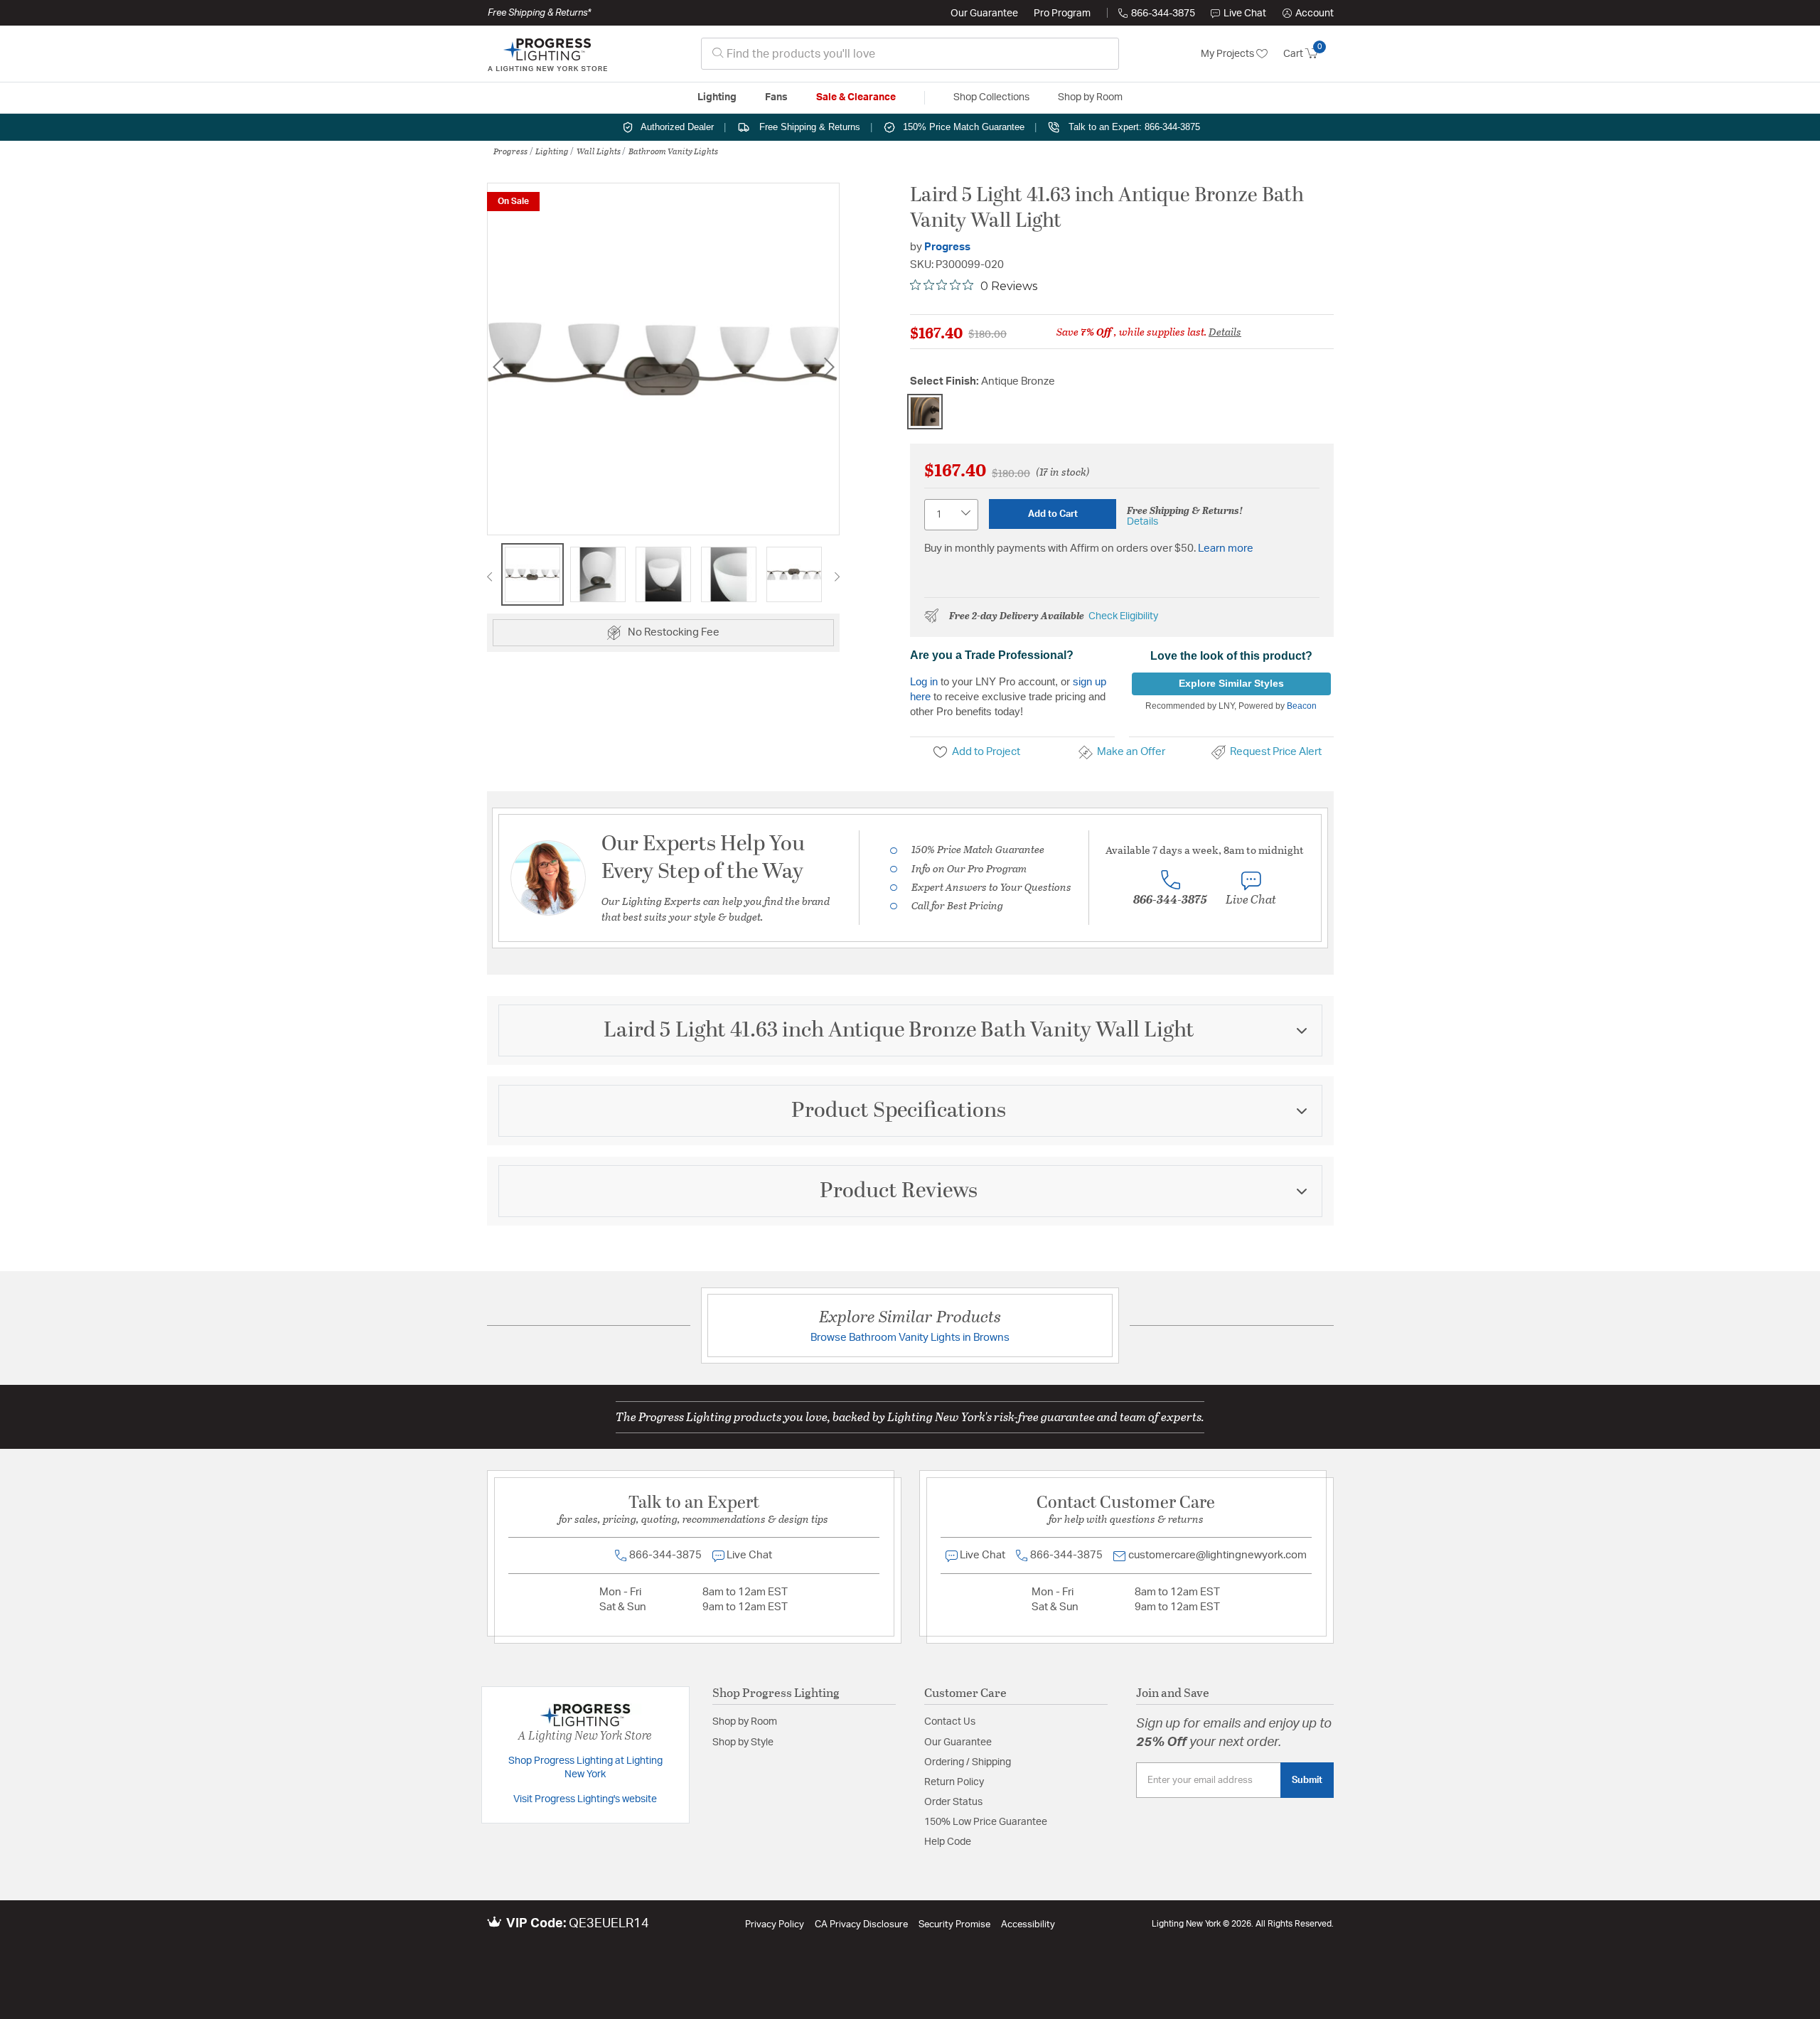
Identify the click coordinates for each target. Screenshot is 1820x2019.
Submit (1307, 1780)
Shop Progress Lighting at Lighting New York (585, 1768)
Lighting (552, 151)
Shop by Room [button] (1090, 97)
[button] (1308, 14)
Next (829, 366)
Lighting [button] (717, 97)
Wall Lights (599, 151)
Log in (924, 681)
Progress (510, 151)
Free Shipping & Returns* (539, 13)
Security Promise (954, 1925)
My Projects (1228, 54)
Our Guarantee (984, 14)
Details (1225, 331)
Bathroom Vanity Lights (673, 151)
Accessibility (1028, 1925)
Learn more (1226, 548)
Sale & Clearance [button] (856, 97)
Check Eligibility (1123, 616)
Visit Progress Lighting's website (585, 1799)
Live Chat (1245, 14)
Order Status (953, 1802)
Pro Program (1062, 14)
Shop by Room (745, 1722)
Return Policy (954, 1782)
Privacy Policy (775, 1925)
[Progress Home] (547, 54)
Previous (498, 366)
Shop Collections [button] (991, 97)
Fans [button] (776, 97)
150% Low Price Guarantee (986, 1822)
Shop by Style (743, 1742)
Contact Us (950, 1722)
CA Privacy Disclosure (861, 1925)
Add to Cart (1053, 514)
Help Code (948, 1842)
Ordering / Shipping (968, 1762)
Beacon (1302, 706)
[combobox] (910, 54)
